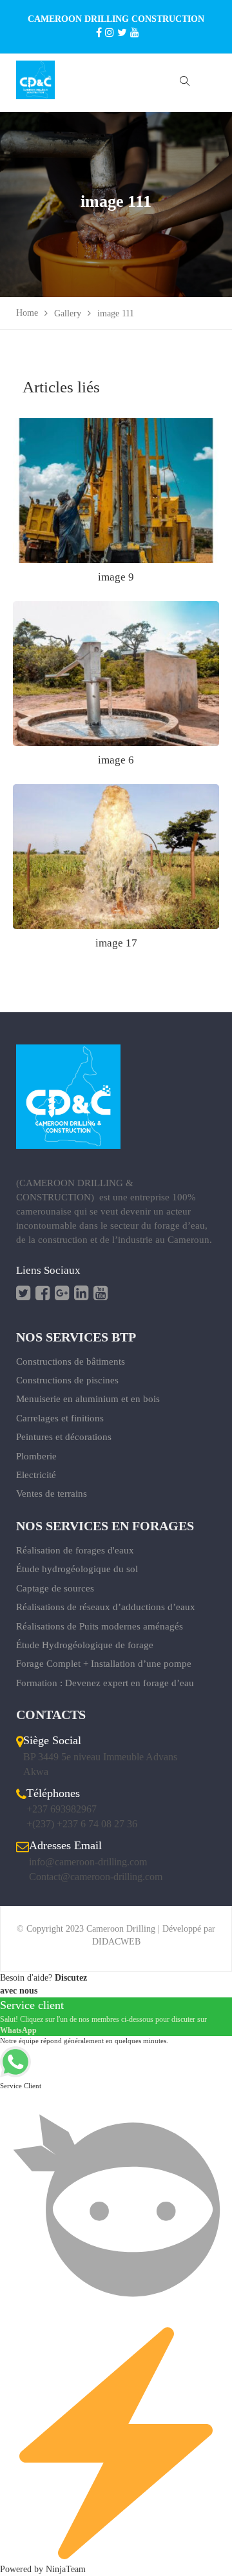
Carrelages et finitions (60, 1418)
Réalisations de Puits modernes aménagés (100, 1626)
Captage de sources (55, 1588)
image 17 (116, 943)
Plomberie (36, 1456)
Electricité (36, 1475)
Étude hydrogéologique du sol (77, 1569)
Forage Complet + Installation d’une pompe (104, 1664)
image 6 (116, 760)
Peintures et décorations (64, 1437)
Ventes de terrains (52, 1494)
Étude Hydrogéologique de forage (85, 1645)
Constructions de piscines (67, 1380)
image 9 (116, 577)
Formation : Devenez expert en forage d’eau (105, 1683)
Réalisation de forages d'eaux (75, 1550)
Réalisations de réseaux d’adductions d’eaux (106, 1607)
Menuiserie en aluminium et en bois (88, 1399)
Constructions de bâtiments (71, 1361)
